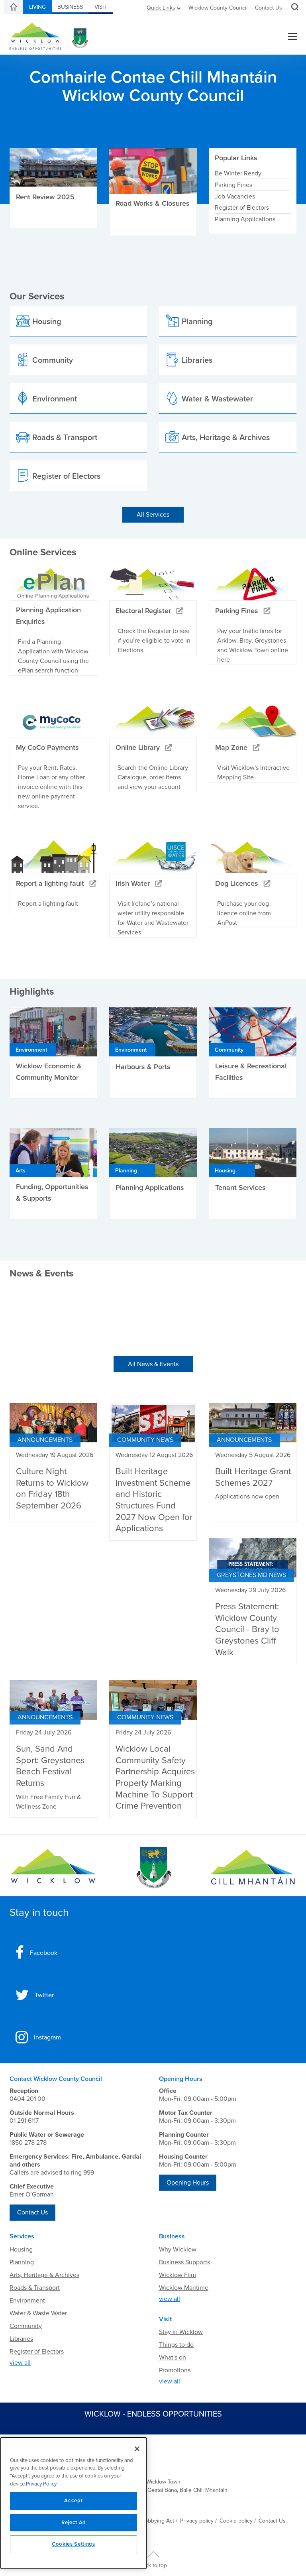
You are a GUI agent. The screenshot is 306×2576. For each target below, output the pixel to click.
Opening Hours (188, 2183)
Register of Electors (242, 208)
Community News (145, 1440)
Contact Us (269, 8)
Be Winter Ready (238, 173)
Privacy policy (197, 2521)
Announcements (45, 1440)
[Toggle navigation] (293, 37)
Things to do (176, 2345)
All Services (153, 515)
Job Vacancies (235, 196)
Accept (73, 2501)
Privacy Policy (41, 2484)
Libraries (21, 2339)
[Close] (137, 2449)
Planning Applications (245, 219)
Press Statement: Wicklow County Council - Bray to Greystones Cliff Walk (247, 1629)
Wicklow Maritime (184, 2288)
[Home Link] (14, 7)
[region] (74, 2503)
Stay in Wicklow (181, 2332)
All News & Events (153, 1364)
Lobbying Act (158, 2521)
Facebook (44, 1953)
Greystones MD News (251, 1575)
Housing (21, 2250)
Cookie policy (236, 2521)
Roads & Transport (35, 2288)
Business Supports (184, 2262)
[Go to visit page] (153, 1868)
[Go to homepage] (253, 1868)
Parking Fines (233, 185)
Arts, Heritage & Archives (44, 2275)
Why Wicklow (178, 2250)
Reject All (74, 2523)
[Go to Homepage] (53, 1868)
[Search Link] (294, 8)
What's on (173, 2358)
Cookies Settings (74, 2544)
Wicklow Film (178, 2275)
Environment (27, 2301)
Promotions (175, 2370)
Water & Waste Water (38, 2313)
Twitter (44, 1995)
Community (26, 2326)
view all (20, 2363)
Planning (22, 2262)
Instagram (47, 2037)
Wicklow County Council (218, 8)
